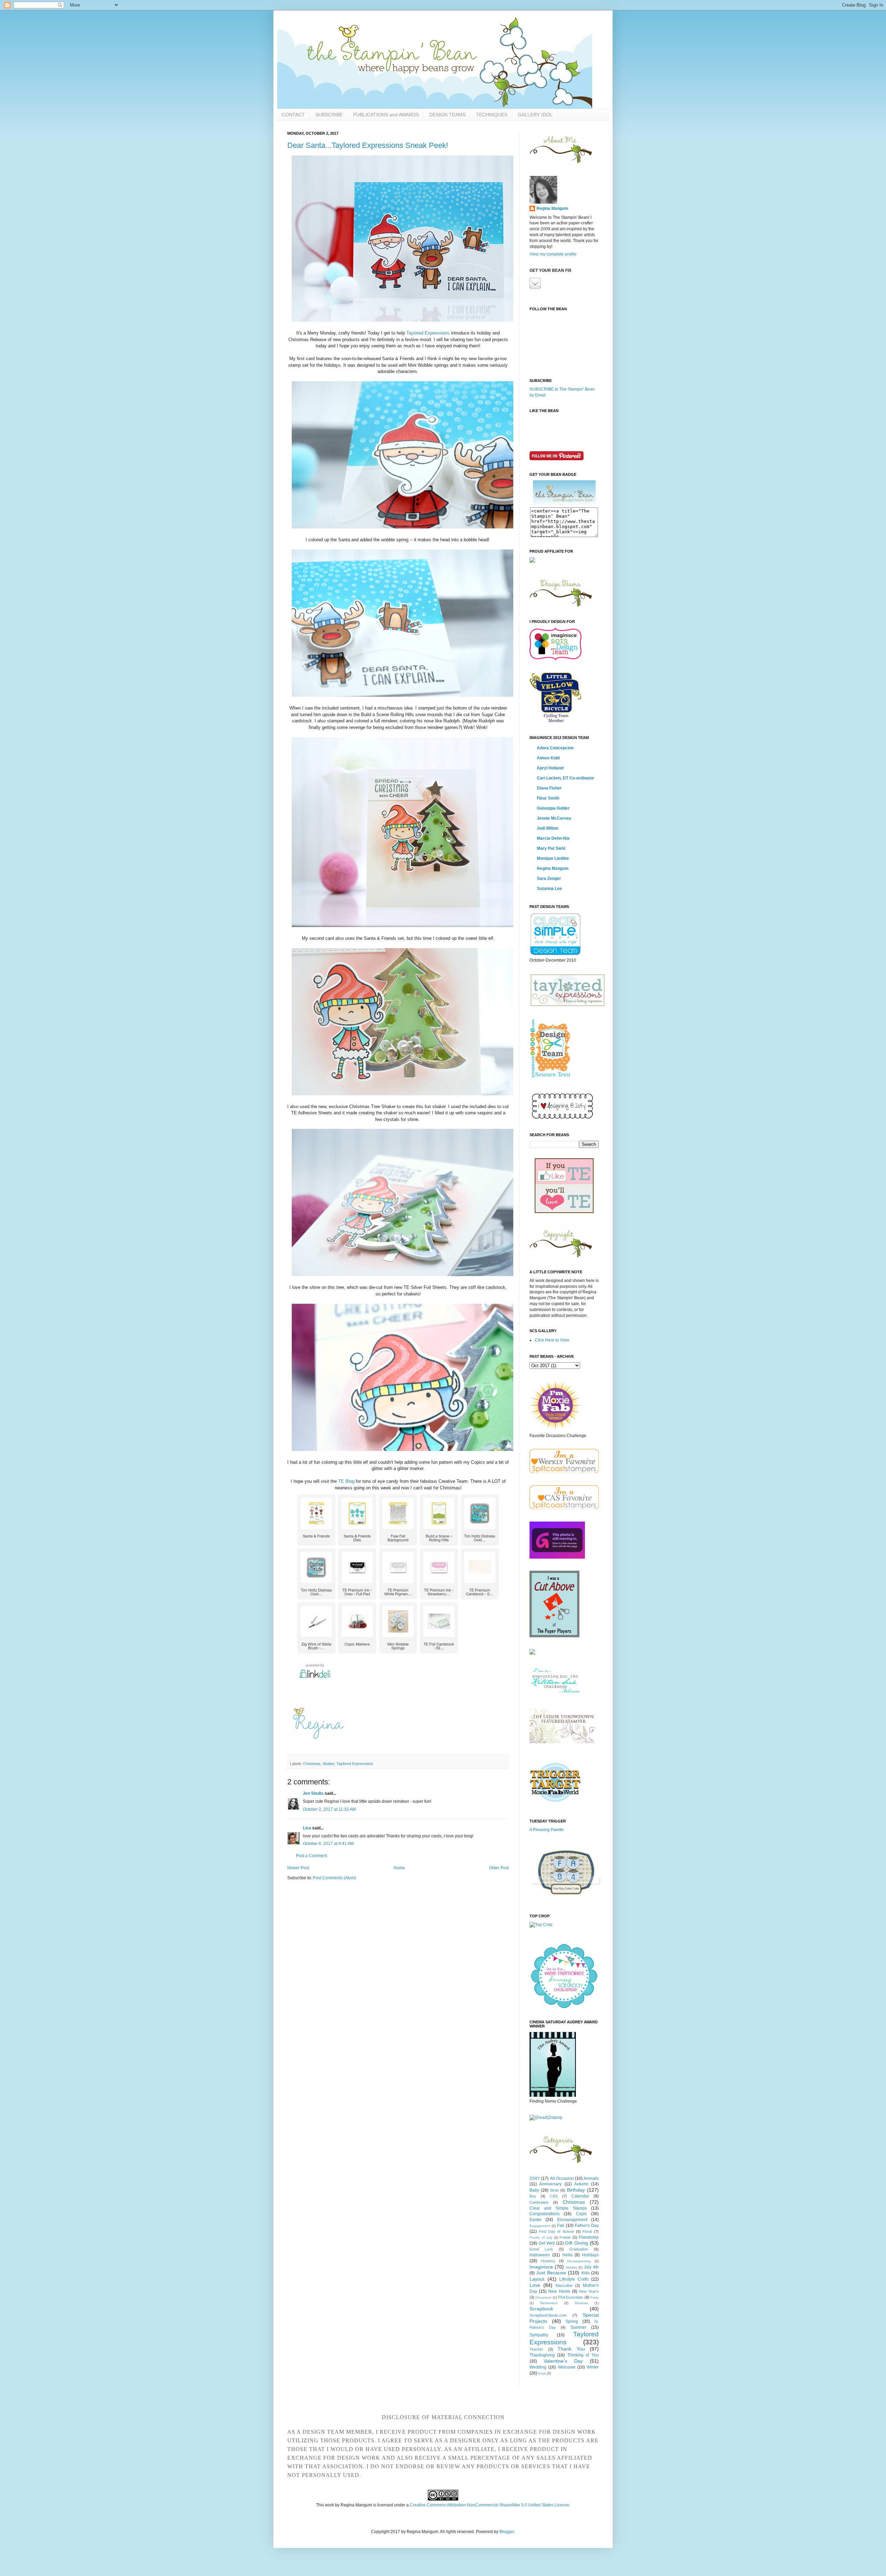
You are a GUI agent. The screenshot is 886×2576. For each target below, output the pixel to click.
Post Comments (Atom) (334, 1878)
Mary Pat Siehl (551, 848)
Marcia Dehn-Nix (553, 838)
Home (399, 1868)
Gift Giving (576, 2243)
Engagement (540, 2226)
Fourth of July (541, 2238)
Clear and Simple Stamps (558, 2208)
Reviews (581, 2303)
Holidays (590, 2255)
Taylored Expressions (428, 333)
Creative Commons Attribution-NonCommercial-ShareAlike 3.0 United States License (490, 2505)
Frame (565, 2237)
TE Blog (346, 1481)
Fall (561, 2226)
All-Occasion (562, 2178)
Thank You (571, 2349)
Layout (537, 2279)
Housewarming (579, 2261)
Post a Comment (311, 1856)
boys (542, 2373)
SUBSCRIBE (329, 115)
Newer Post (298, 1868)
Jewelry (571, 2267)
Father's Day (587, 2226)
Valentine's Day (563, 2361)
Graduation (579, 2249)
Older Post (499, 1868)
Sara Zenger (549, 879)
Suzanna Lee (549, 889)
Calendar (580, 2196)
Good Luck (541, 2249)
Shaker (328, 1764)
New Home (559, 2291)
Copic (581, 2214)
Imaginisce (541, 2267)
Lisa (307, 1828)
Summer (578, 2327)
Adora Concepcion (555, 748)
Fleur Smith (548, 798)
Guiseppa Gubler (553, 808)
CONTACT (293, 115)
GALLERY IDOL (535, 115)
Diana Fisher (549, 788)
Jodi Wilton (548, 828)
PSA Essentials (571, 2297)
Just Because (551, 2273)
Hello (567, 2255)
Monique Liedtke (553, 858)
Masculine (564, 2285)
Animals (591, 2178)
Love (535, 2285)
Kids (586, 2273)
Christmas (312, 1764)
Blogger (507, 2532)
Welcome (567, 2367)
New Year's (589, 2291)
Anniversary (550, 2184)
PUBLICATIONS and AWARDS (386, 115)
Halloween (540, 2255)
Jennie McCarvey (554, 818)
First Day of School (556, 2231)
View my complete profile (553, 254)
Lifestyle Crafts (574, 2279)
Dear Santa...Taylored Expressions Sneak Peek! (368, 145)
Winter (593, 2367)
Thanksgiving (542, 2355)
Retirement (549, 2303)
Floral (587, 2231)
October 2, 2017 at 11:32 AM (329, 1809)
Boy (533, 2196)
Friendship (589, 2237)
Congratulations (545, 2214)
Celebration (539, 2202)
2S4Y (535, 2178)
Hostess (548, 2261)
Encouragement (572, 2220)
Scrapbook (541, 2309)
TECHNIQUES (492, 115)
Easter (536, 2220)
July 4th (591, 2267)
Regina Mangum (552, 208)
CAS (554, 2196)
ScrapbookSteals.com (548, 2315)
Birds (555, 2190)
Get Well (547, 2243)
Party (595, 2297)
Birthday (576, 2190)
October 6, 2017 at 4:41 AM (328, 1844)
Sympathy (539, 2335)
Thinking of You (583, 2355)
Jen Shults (313, 1793)
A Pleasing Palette (547, 1830)
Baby (534, 2190)
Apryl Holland (550, 768)
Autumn (581, 2184)
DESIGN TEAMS (447, 115)
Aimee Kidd (548, 758)
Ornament (543, 2297)
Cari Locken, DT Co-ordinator (566, 778)
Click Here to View (552, 1340)
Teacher (536, 2349)
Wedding (538, 2367)
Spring (572, 2321)
